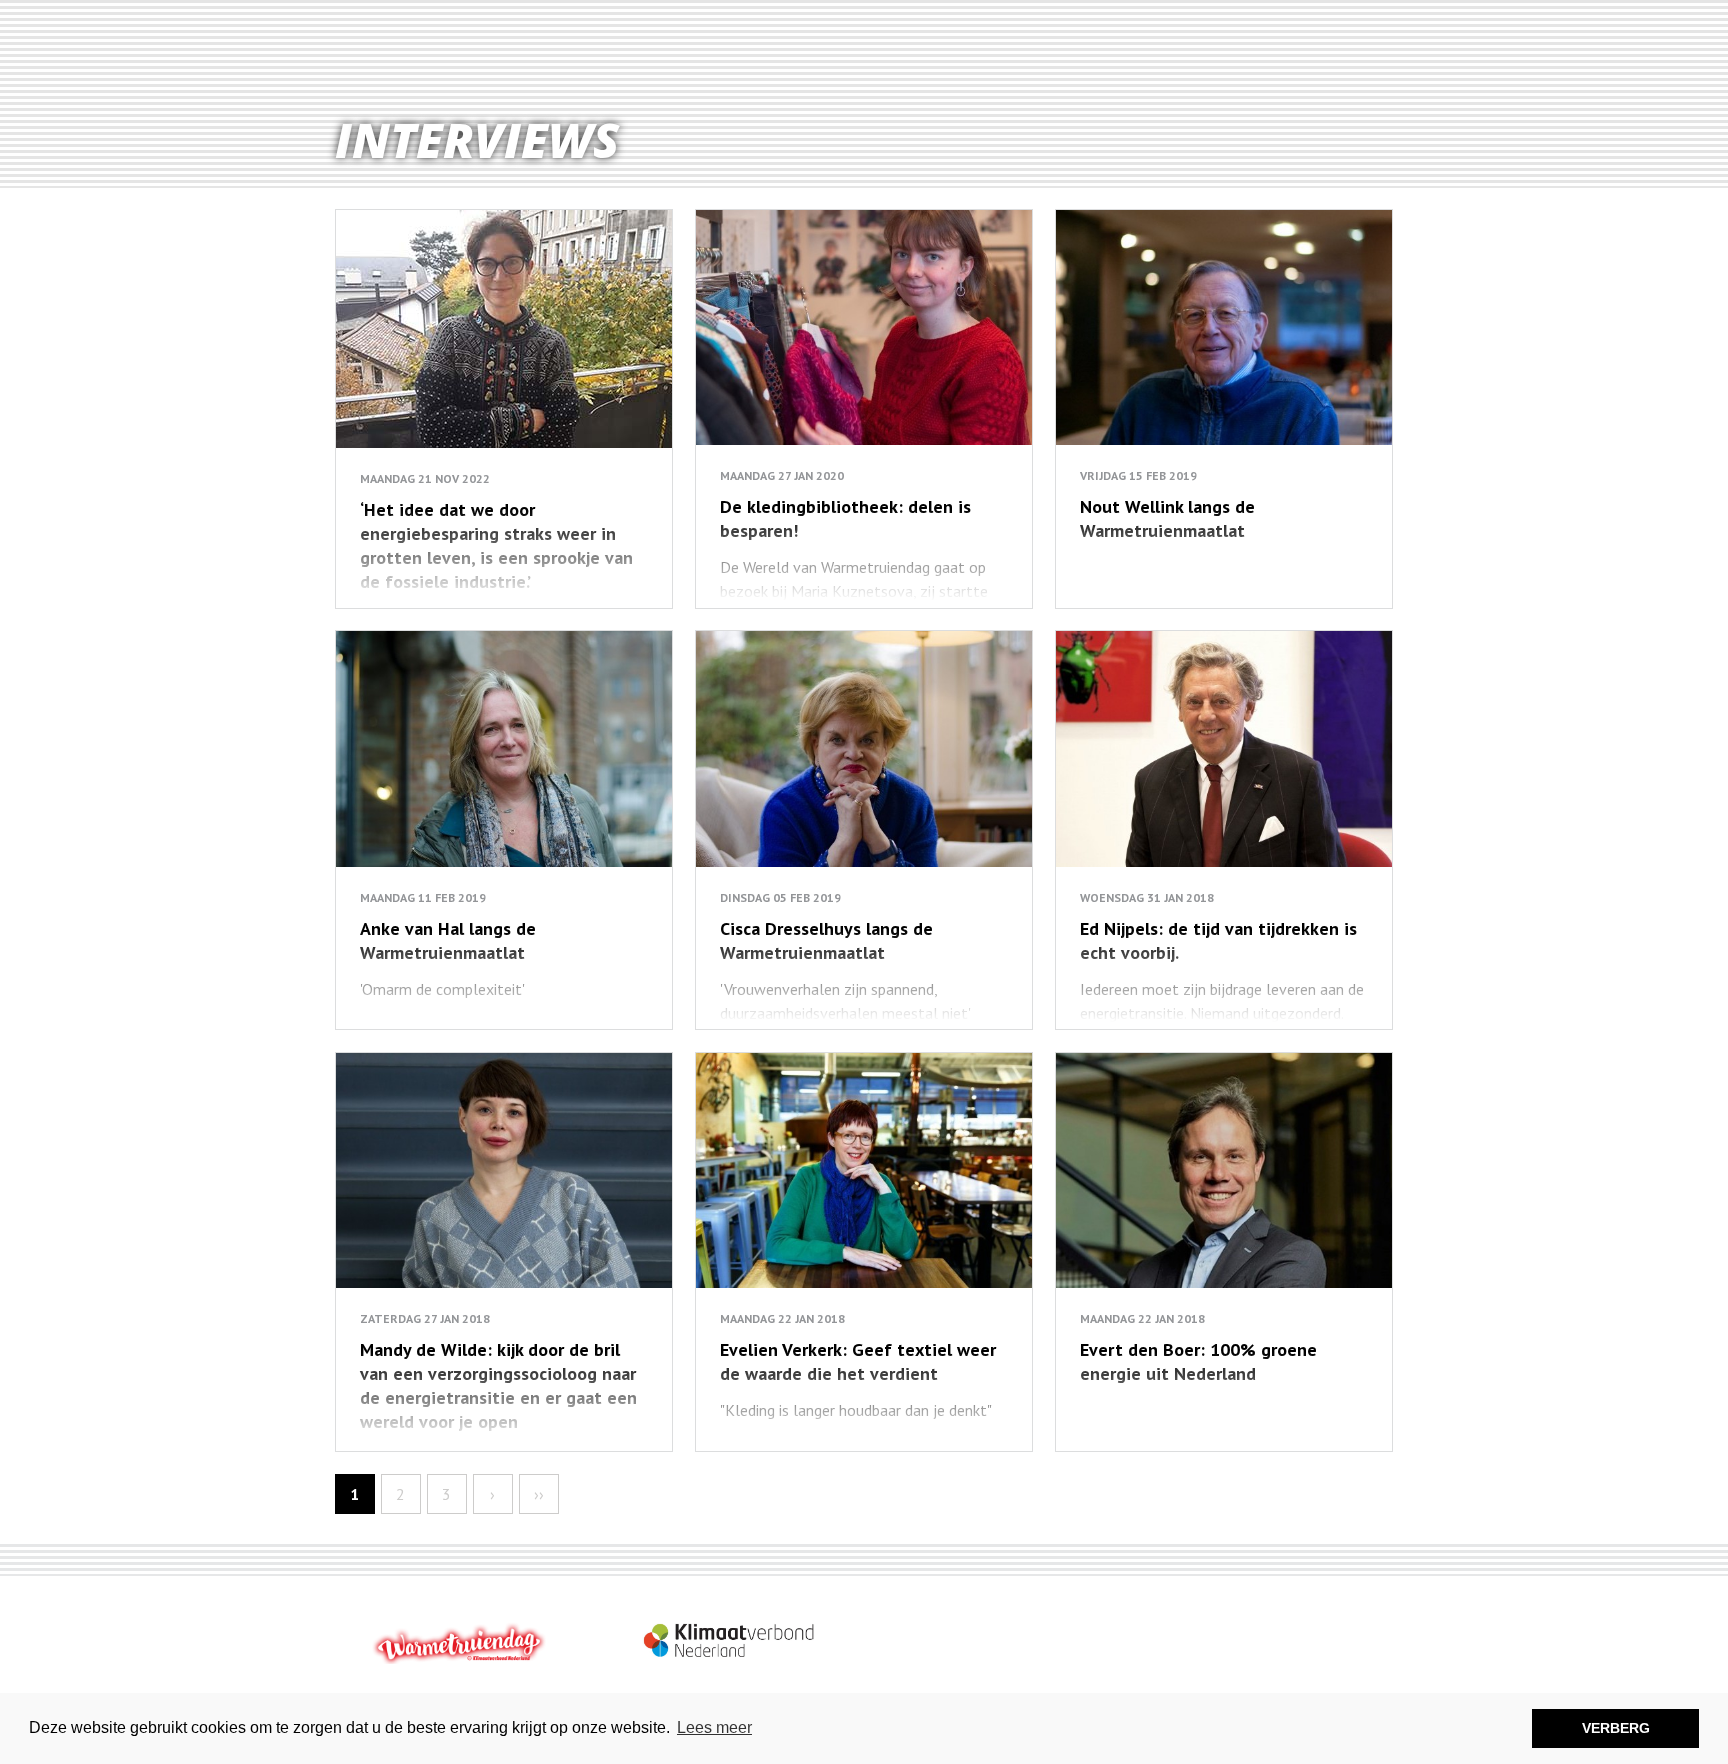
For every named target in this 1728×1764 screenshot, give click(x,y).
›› (539, 1494)
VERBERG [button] (1616, 1728)
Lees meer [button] (714, 1727)
